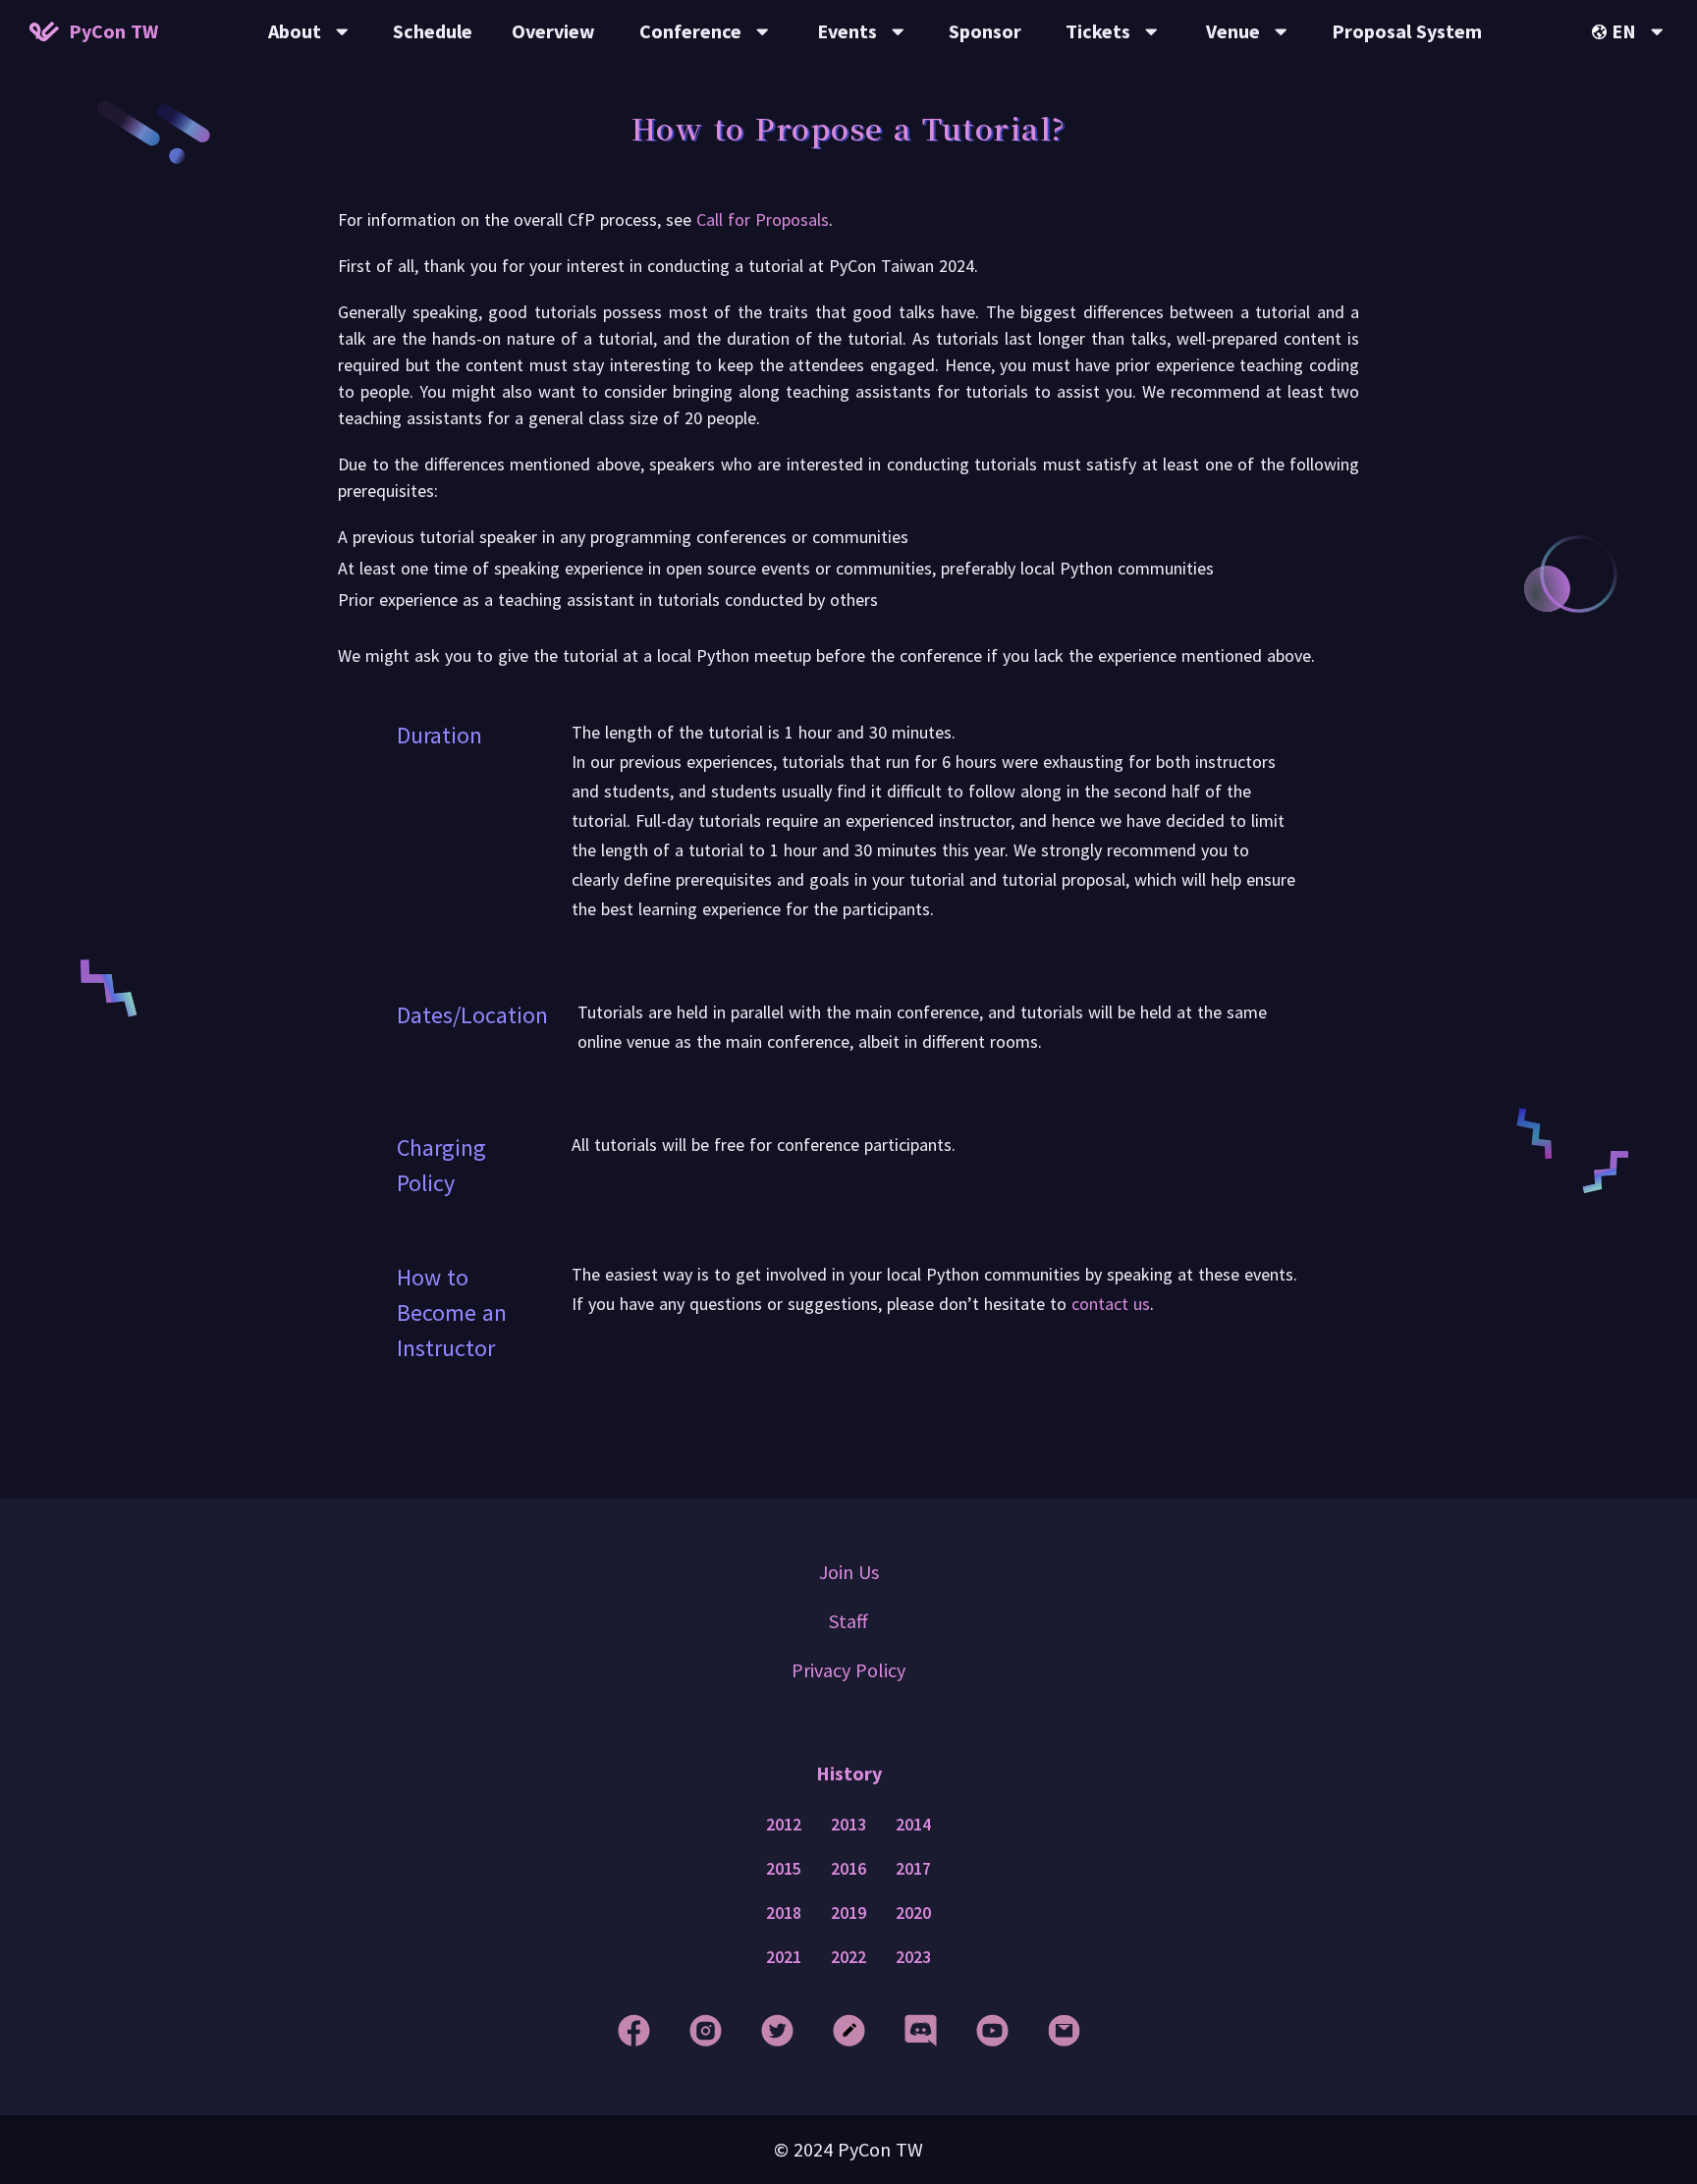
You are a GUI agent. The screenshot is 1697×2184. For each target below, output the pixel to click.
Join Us (849, 1572)
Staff (848, 1621)
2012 (784, 1825)
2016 (848, 1869)
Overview (553, 31)
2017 (913, 1869)
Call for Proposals (763, 219)
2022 (848, 1957)
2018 (784, 1913)
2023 (913, 1957)
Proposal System (1407, 31)
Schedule (433, 31)
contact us (1111, 1304)
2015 (784, 1869)
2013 (848, 1825)
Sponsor (985, 31)
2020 (913, 1913)
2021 (784, 1957)
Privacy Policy (848, 1670)
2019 (848, 1913)
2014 (913, 1825)
